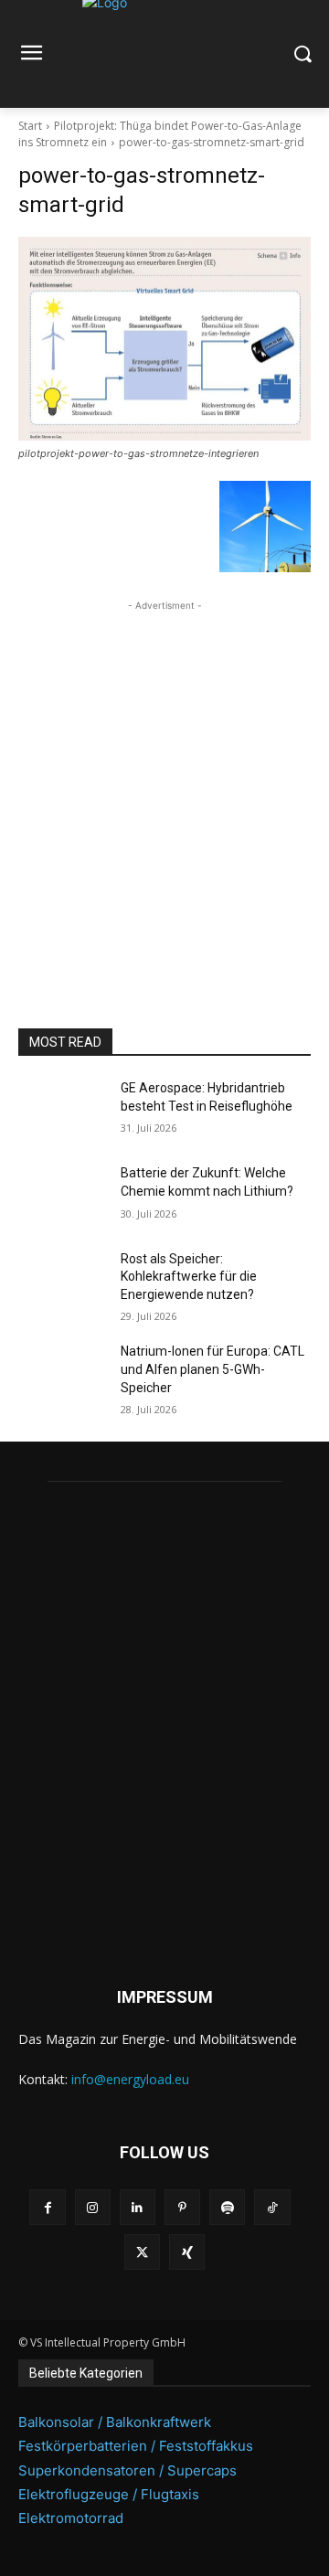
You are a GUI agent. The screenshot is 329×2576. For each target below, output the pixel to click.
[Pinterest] (182, 2207)
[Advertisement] (164, 780)
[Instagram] (93, 2207)
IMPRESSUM (165, 1997)
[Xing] (187, 2252)
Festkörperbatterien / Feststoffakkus (136, 2446)
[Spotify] (227, 2207)
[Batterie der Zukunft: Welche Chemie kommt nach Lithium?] (62, 1195)
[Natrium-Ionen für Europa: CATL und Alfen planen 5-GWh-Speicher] (62, 1373)
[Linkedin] (138, 2207)
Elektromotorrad (71, 2518)
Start (30, 126)
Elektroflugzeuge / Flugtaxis (109, 2494)
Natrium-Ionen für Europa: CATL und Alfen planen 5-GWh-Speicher (212, 1369)
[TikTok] (272, 2207)
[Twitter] (142, 2252)
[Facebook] (47, 2207)
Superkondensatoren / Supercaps (127, 2470)
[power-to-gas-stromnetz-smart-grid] (164, 339)
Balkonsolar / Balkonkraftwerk (115, 2422)
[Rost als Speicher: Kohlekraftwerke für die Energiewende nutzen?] (62, 1281)
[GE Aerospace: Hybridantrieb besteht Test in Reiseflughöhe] (62, 1110)
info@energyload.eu (130, 2079)
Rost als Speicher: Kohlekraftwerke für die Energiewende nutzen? (189, 1277)
